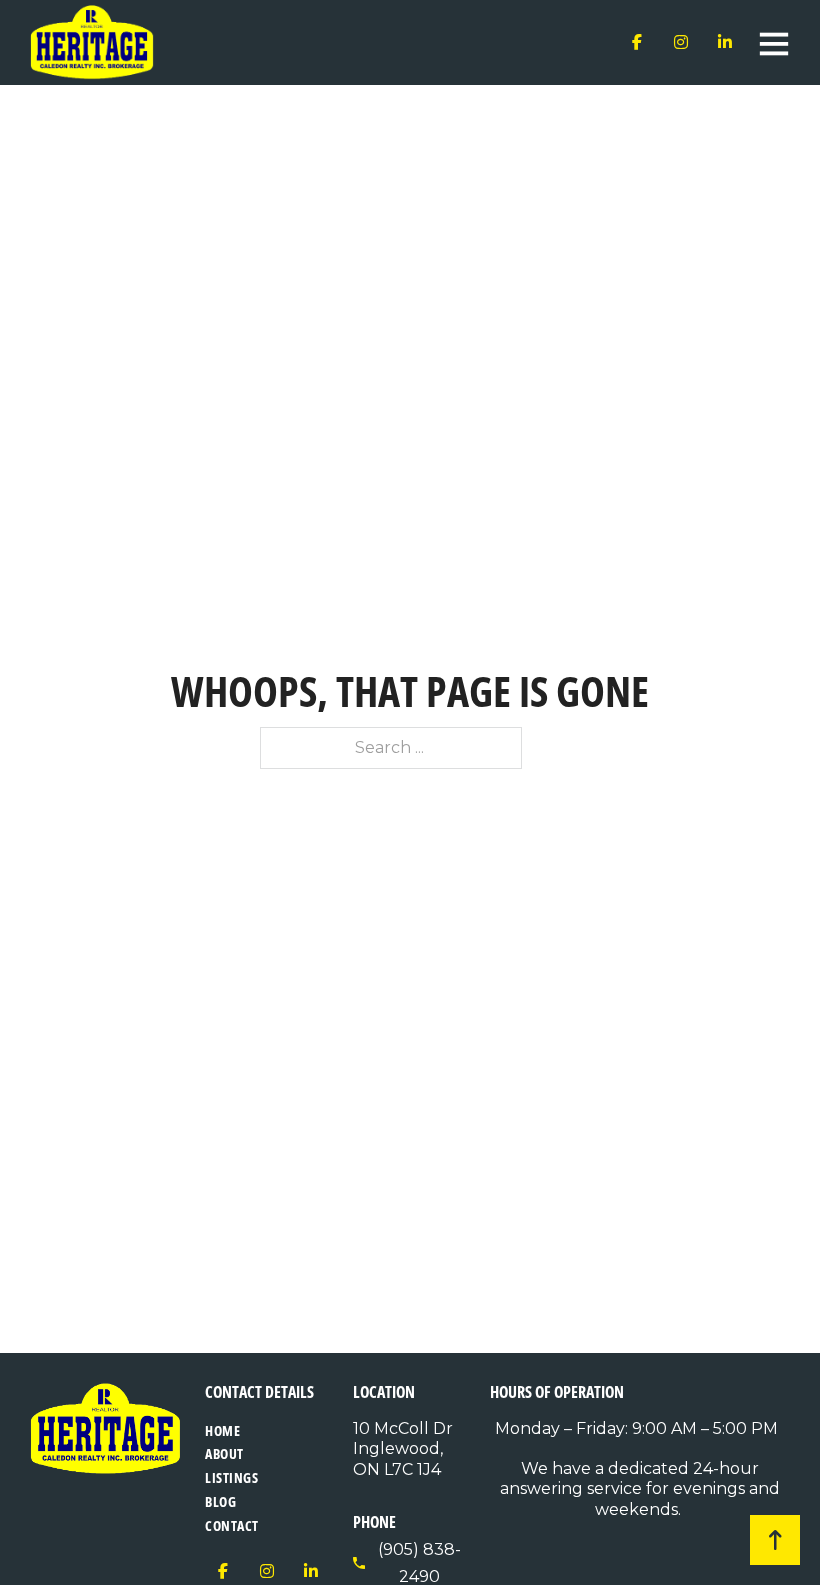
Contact (232, 1525)
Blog (220, 1501)
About (224, 1453)
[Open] (774, 43)
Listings (231, 1477)
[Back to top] (775, 1540)
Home (222, 1430)
